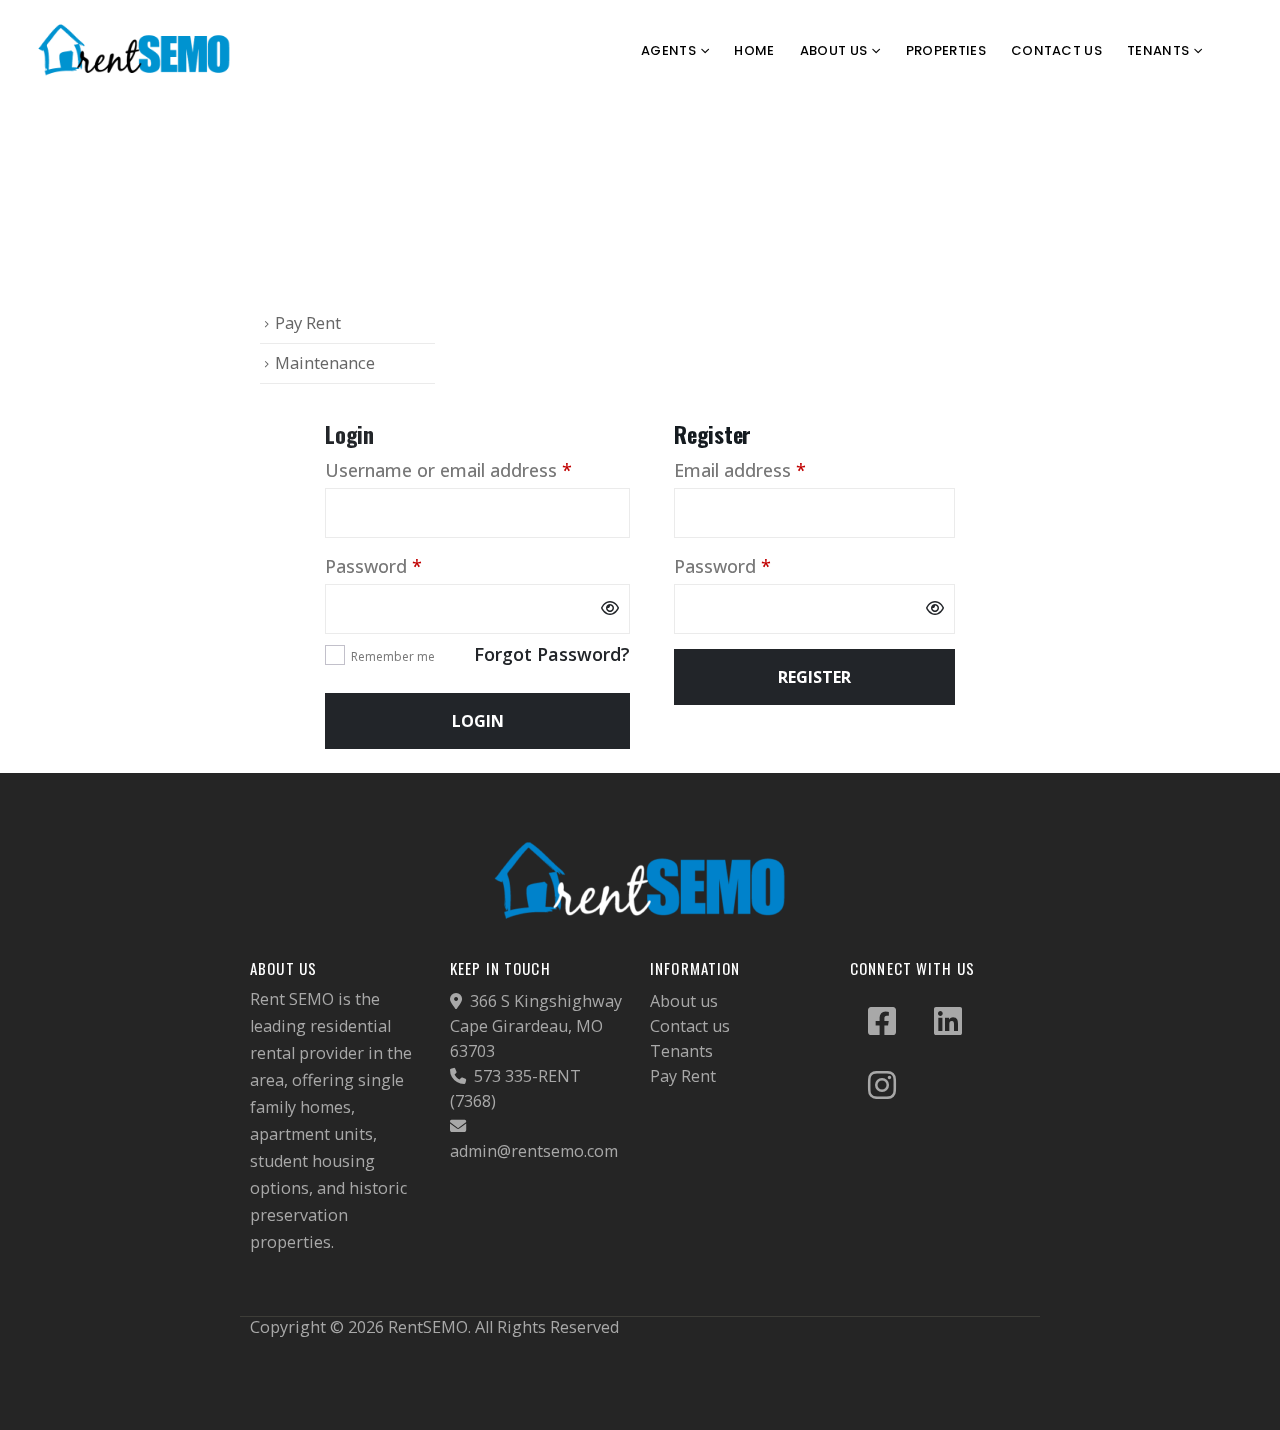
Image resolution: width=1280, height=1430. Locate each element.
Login (478, 721)
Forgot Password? (552, 654)
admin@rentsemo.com (534, 1151)
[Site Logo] (135, 50)
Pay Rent (308, 322)
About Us (834, 50)
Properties (946, 50)
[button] (1244, 51)
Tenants (681, 1051)
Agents (668, 50)
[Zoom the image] (640, 849)
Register (814, 677)
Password (410, 565)
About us (684, 1001)
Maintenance (325, 362)
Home (754, 50)
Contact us (690, 1026)
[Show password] (610, 609)
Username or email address (477, 469)
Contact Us (1056, 50)
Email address (777, 469)
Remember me (393, 656)
